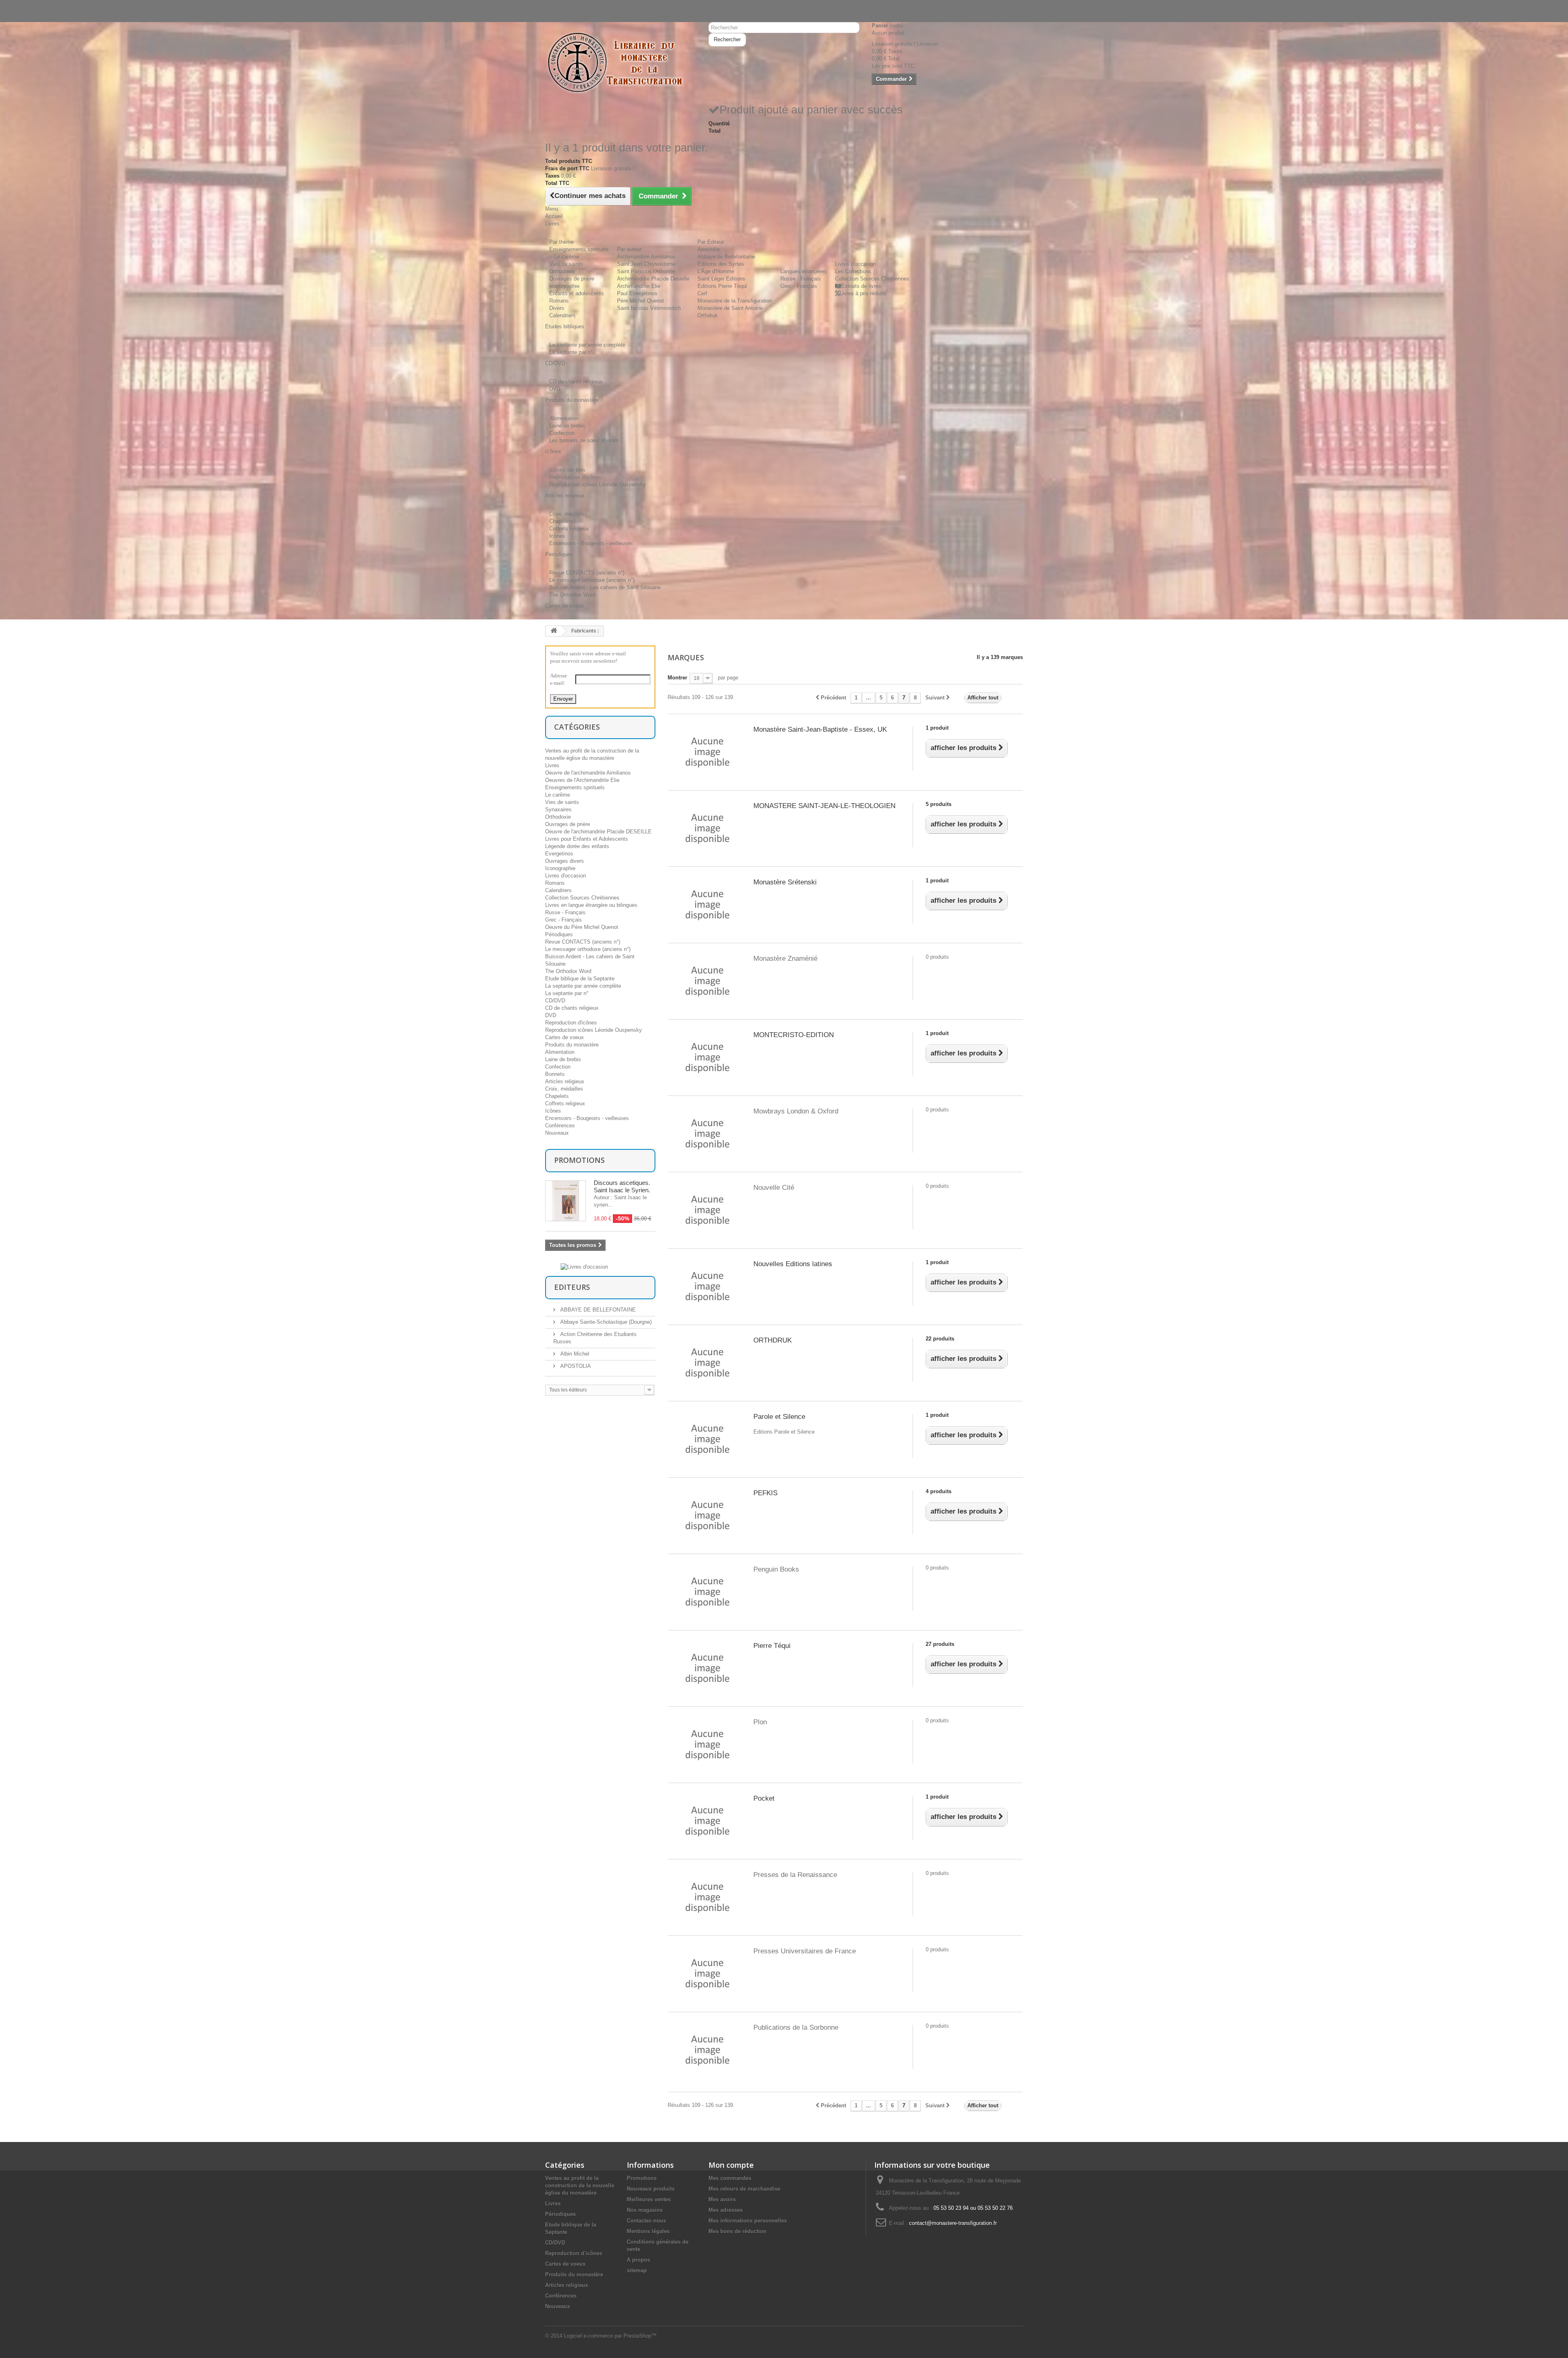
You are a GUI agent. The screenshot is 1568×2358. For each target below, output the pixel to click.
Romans (559, 301)
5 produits (939, 804)
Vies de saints (566, 264)
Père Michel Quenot (640, 301)
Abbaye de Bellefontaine (726, 257)
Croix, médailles (568, 514)
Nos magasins (645, 2210)
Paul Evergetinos (637, 293)
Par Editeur (711, 242)
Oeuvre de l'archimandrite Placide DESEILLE (598, 832)
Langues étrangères (804, 271)
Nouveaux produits (651, 2189)
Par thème (561, 242)
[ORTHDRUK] (707, 1363)
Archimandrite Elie (639, 286)
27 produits (940, 1644)
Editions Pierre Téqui (722, 286)
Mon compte (731, 2165)
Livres (552, 765)
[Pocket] (707, 1821)
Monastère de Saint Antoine (730, 308)
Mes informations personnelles (748, 2221)
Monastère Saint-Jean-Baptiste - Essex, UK (820, 729)
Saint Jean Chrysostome (646, 264)
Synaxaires (558, 809)
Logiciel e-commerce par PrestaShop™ (610, 2336)
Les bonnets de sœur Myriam (584, 440)
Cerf (702, 293)
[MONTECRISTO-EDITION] (707, 1057)
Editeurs (572, 1287)
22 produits (940, 1339)
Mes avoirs (722, 2199)
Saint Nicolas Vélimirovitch (649, 308)
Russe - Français (801, 279)
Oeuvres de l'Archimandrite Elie (582, 780)
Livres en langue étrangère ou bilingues (591, 905)
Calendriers (562, 315)
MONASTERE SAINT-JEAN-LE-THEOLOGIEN (824, 806)
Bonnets (555, 1074)
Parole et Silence (779, 1417)
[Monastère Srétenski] (707, 905)
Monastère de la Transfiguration (735, 301)
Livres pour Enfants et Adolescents (587, 839)
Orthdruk (708, 315)
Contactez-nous (564, 11)
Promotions (579, 1160)
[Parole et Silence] (707, 1439)
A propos (638, 2260)
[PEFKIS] (707, 1515)
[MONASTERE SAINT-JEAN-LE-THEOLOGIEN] (707, 828)
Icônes (557, 536)
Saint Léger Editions (721, 279)
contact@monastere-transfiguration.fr (953, 2223)
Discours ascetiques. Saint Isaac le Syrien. (622, 1186)
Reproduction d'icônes (575, 477)
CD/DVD (555, 1001)
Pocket (764, 1798)
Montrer (677, 678)
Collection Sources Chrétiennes (872, 279)
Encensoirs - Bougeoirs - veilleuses (591, 543)
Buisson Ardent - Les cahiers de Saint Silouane (605, 587)
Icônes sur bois (567, 470)
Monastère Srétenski (785, 882)
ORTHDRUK (773, 1340)
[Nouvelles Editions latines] (707, 1286)
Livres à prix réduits (863, 293)
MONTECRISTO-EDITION (794, 1035)
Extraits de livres (861, 286)
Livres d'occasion (855, 264)
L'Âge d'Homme (716, 271)
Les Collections (853, 271)
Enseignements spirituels (579, 249)
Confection (562, 433)
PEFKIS (765, 1493)
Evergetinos (559, 854)
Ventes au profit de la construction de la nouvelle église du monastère (580, 2185)
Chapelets (561, 521)
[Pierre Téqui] (707, 1668)
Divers (557, 308)
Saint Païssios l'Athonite (646, 271)
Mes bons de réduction (737, 2231)
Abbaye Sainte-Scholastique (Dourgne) (605, 1322)
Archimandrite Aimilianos (646, 257)
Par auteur (629, 249)
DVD (555, 389)
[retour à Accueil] (554, 631)
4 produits (939, 1491)
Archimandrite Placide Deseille (653, 279)
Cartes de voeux (565, 1037)
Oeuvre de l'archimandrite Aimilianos (588, 773)
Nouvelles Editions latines (793, 1264)
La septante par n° (571, 352)
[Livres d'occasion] (584, 1266)
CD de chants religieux (576, 382)
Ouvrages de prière (572, 279)
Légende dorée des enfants (577, 846)
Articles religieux (565, 1081)
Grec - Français (799, 286)
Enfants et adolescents (577, 293)
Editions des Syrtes (721, 264)
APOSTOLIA (575, 1366)
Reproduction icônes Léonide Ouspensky (598, 484)
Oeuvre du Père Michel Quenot (582, 927)
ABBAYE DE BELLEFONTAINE (597, 1310)
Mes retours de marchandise (744, 2189)
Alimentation (564, 418)
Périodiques (559, 934)
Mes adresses (726, 2210)
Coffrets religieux (569, 529)
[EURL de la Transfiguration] (621, 63)
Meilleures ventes (649, 2199)
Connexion (558, 3)
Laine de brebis (567, 426)
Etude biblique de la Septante (580, 979)
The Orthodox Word (572, 595)
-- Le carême (564, 257)
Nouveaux (557, 1133)
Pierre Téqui (772, 1646)
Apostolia (708, 249)
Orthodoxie (562, 271)
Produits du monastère (572, 1045)
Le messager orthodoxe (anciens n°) (592, 580)
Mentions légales (648, 2231)
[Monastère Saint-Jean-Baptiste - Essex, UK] (707, 752)
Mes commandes (730, 2178)
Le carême (558, 795)
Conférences (560, 1126)
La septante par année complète (587, 345)
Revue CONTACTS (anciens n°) (587, 573)
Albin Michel (574, 1354)
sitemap (637, 2270)
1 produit (937, 728)
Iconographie (564, 286)
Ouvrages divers (565, 861)
